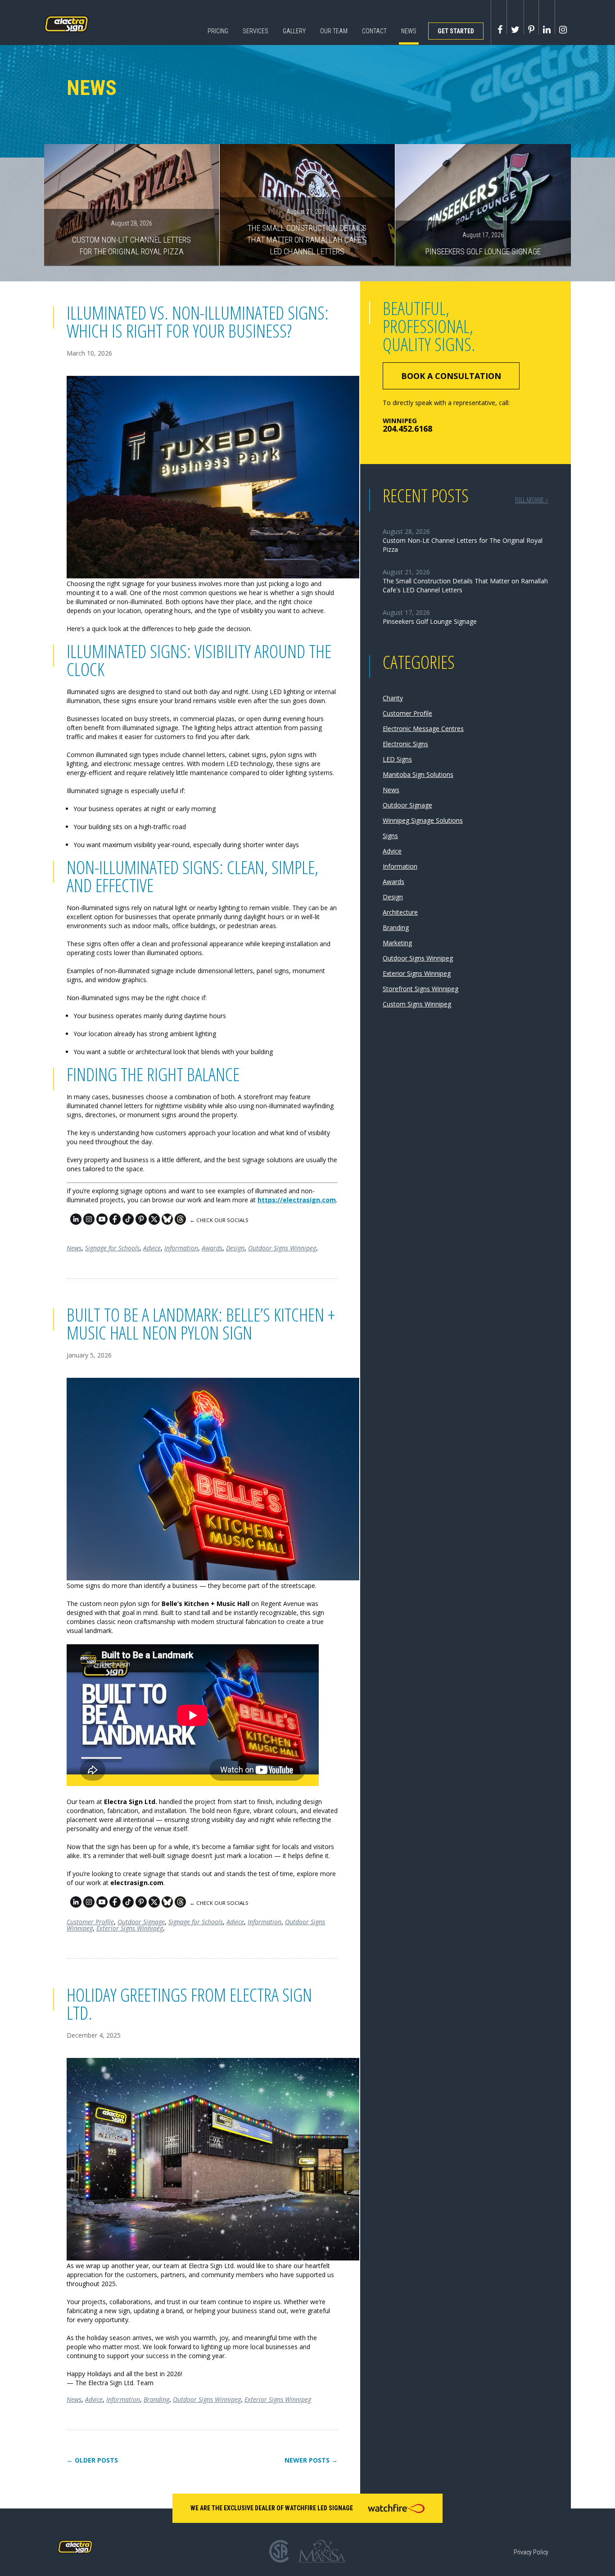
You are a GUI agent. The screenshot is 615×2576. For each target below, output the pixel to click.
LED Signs (397, 759)
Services (255, 31)
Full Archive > (532, 500)
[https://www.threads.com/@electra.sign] (180, 1222)
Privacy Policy (531, 2552)
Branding (156, 2399)
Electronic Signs (405, 744)
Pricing (218, 31)
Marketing (397, 943)
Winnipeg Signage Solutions (423, 820)
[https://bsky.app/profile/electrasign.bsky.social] (167, 1222)
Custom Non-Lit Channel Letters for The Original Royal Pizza (131, 238)
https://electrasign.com (297, 1200)
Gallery (294, 31)
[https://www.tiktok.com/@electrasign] (128, 1222)
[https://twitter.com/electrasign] (154, 1222)
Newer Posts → (311, 2460)
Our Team (334, 31)
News (409, 31)
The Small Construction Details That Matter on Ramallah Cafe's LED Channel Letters (307, 232)
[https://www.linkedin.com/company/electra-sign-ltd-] (76, 1222)
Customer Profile (90, 1922)
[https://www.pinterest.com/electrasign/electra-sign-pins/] (141, 1222)
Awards (212, 1248)
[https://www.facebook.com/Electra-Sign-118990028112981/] (115, 1222)
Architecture (400, 912)
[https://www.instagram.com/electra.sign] (89, 1222)
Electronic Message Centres (423, 729)
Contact (374, 31)
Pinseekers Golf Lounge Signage (483, 244)
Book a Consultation (451, 376)
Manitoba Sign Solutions (418, 774)
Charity (393, 698)
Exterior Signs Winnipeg (130, 1928)
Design (235, 1248)
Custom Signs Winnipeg (417, 1004)
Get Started (456, 31)
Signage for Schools (112, 1248)
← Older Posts (92, 2460)
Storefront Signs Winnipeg (421, 989)
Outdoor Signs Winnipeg (282, 1248)
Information (181, 1248)
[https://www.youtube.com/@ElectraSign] (102, 1222)
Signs (390, 836)
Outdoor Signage (141, 1922)
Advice (152, 1248)
